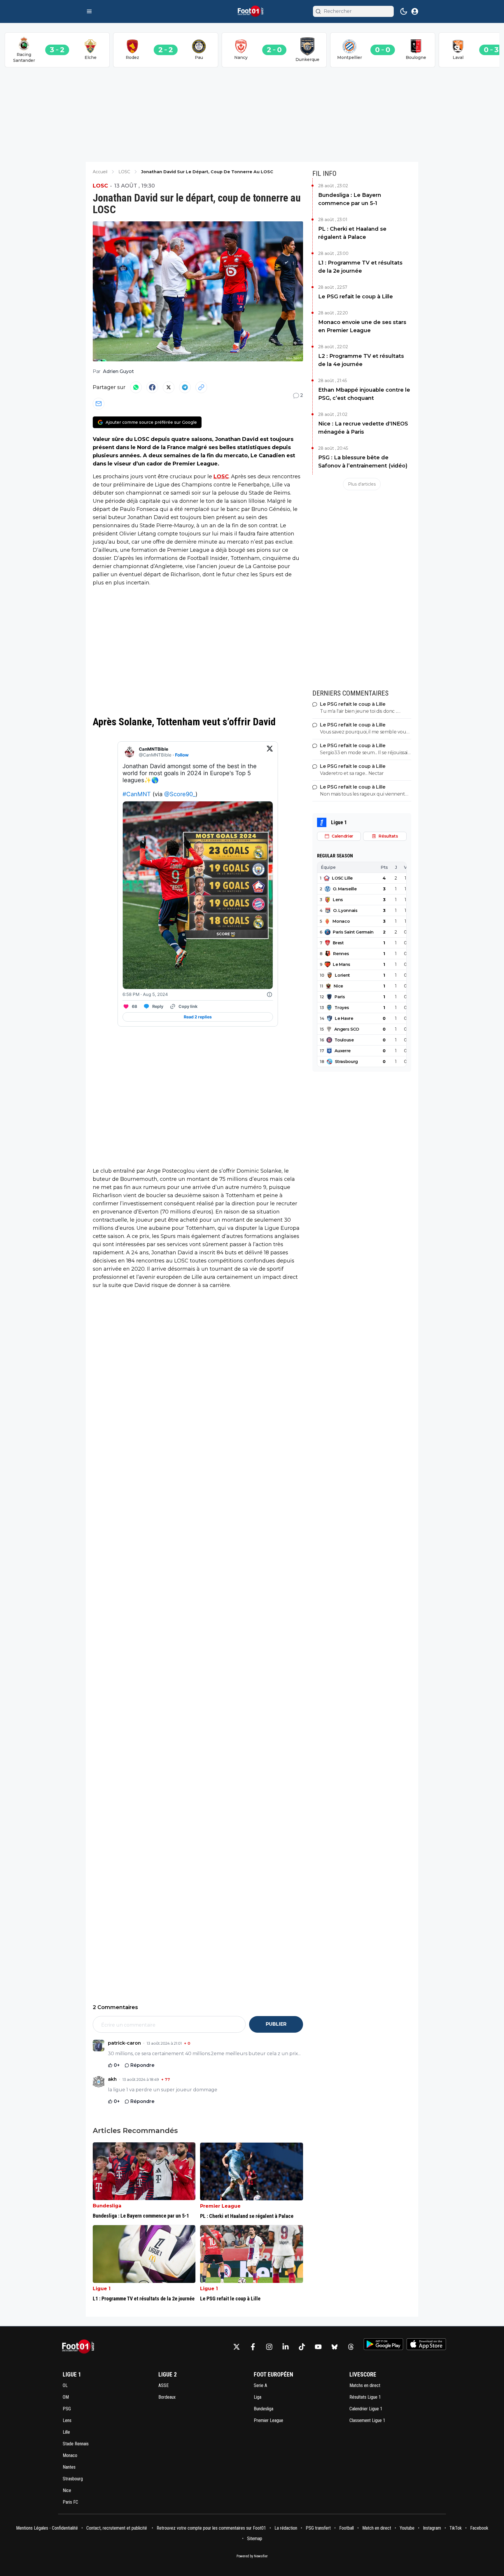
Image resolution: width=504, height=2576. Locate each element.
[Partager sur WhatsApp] (136, 387)
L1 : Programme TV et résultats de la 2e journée (360, 267)
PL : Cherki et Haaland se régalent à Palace (352, 233)
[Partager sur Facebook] (152, 387)
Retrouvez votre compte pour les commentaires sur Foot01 (211, 2528)
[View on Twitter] (270, 752)
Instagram (432, 2528)
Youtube (407, 2528)
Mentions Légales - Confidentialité (47, 2528)
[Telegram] (185, 387)
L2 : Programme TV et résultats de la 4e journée (361, 360)
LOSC (100, 186)
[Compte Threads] (351, 2347)
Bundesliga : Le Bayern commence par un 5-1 (350, 199)
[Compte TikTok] (302, 2347)
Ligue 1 (102, 2289)
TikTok (456, 2528)
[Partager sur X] (169, 387)
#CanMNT (137, 794)
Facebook (479, 2528)
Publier (276, 2024)
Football (346, 2528)
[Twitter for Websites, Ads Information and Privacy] (269, 994)
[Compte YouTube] (318, 2347)
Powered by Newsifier (252, 2556)
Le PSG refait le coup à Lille (356, 297)
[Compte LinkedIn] (286, 2347)
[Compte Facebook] (253, 2347)
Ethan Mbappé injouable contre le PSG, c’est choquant (364, 394)
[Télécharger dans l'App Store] (426, 2344)
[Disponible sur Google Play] (383, 2344)
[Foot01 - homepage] (252, 11)
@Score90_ (180, 794)
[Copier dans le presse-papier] (201, 387)
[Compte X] (237, 2347)
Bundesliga (107, 2206)
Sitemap (255, 2539)
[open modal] (415, 11)
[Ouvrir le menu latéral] (89, 11)
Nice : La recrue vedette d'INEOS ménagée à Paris (363, 428)
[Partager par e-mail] (99, 404)
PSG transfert (318, 2528)
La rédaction (286, 2528)
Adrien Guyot (118, 371)
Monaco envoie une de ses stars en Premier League (362, 326)
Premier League (220, 2206)
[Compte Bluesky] (335, 2347)
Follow (182, 755)
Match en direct (377, 2528)
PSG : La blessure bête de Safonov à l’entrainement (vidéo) (363, 462)
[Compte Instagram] (269, 2347)
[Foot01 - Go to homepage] (80, 2347)
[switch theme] (404, 11)
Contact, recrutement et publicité (117, 2528)
